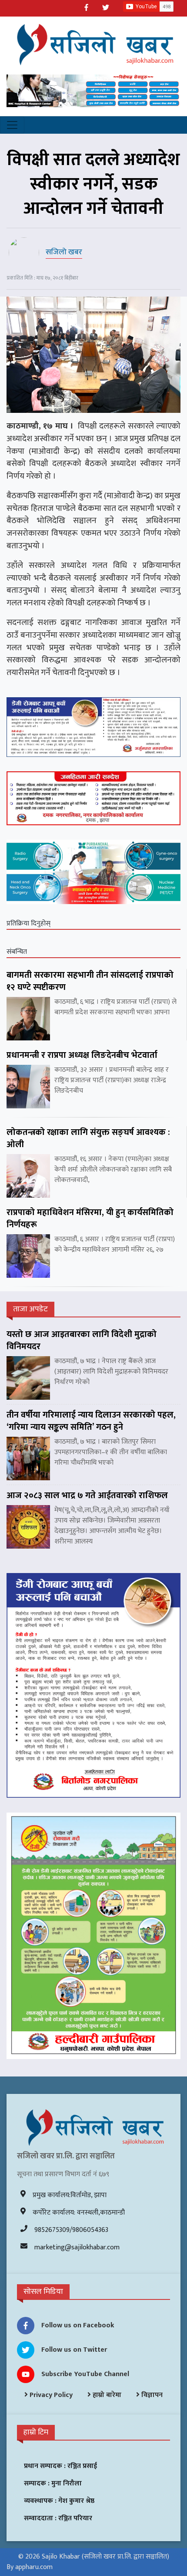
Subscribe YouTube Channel (85, 2374)
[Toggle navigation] (12, 125)
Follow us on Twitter (74, 2350)
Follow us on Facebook (78, 2325)
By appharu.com (30, 2567)
